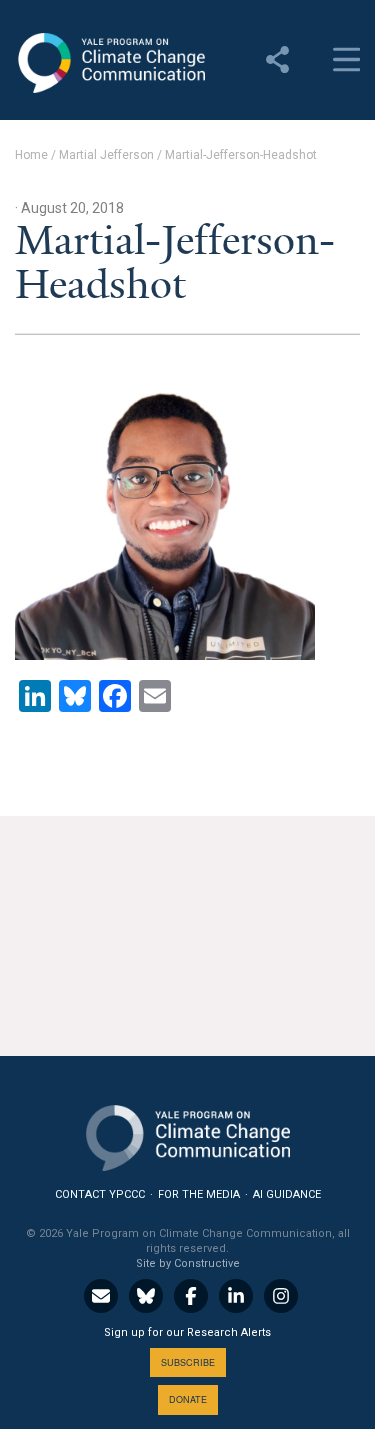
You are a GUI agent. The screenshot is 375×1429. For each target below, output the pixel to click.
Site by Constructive (188, 1263)
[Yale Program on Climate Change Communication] (188, 1133)
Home (31, 155)
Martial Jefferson (106, 155)
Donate (188, 1399)
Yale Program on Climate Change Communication (110, 63)
